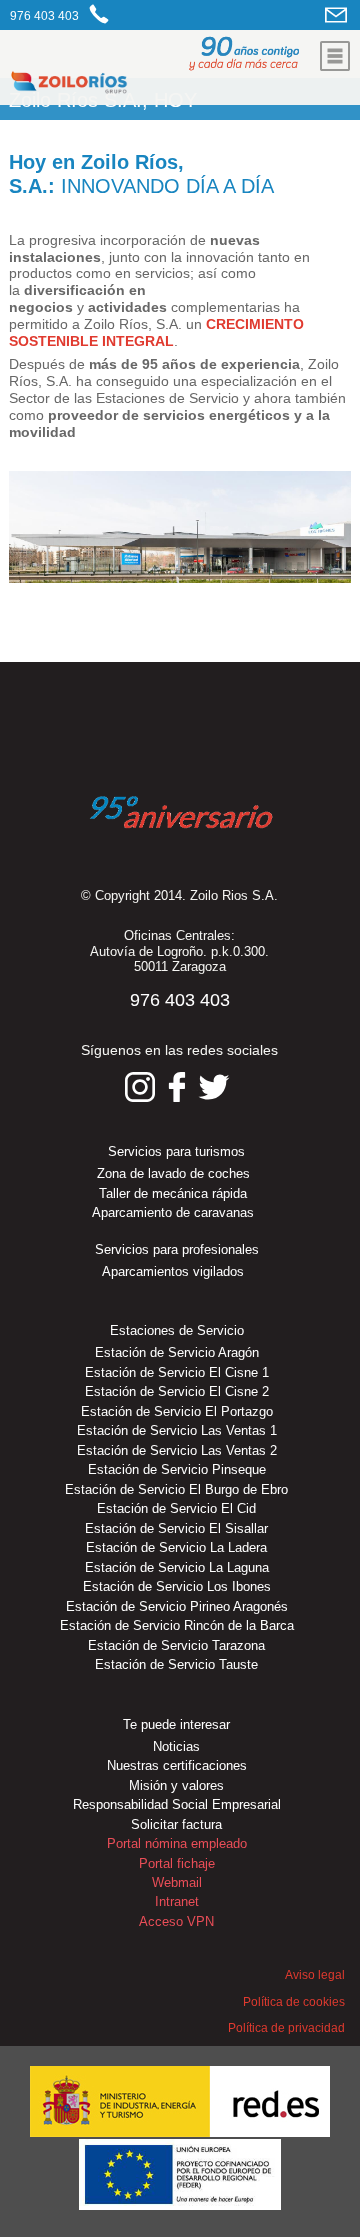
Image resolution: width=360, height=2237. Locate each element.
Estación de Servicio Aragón (177, 1352)
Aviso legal (315, 1975)
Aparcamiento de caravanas (173, 1212)
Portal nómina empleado (177, 1843)
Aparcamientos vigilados (173, 1271)
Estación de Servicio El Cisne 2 (177, 1391)
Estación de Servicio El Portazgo (177, 1411)
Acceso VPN (176, 1921)
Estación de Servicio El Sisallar (176, 1528)
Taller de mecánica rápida (173, 1193)
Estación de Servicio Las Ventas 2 (177, 1450)
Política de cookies (294, 2002)
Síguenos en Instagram (140, 1087)
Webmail (177, 1882)
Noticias (176, 1746)
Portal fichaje (177, 1863)
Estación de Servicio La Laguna (177, 1567)
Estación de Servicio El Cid (176, 1508)
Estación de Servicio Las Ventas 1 (177, 1430)
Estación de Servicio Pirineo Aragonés (177, 1606)
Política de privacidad (286, 2028)
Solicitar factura (176, 1824)
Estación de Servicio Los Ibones (177, 1586)
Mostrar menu (335, 56)
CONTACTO (337, 14)
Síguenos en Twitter (214, 1087)
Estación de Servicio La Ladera (176, 1547)
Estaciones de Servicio (177, 1330)
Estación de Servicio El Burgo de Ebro (176, 1489)
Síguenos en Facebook (177, 1087)
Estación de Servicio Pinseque (177, 1469)
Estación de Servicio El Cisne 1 (177, 1372)
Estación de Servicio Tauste (176, 1664)
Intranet (177, 1901)
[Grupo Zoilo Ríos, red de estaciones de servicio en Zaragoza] (126, 85)
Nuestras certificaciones (177, 1765)
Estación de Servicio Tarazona (176, 1645)
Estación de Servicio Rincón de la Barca (177, 1625)
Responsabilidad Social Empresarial (177, 1804)
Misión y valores (176, 1785)
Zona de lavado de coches (173, 1173)
